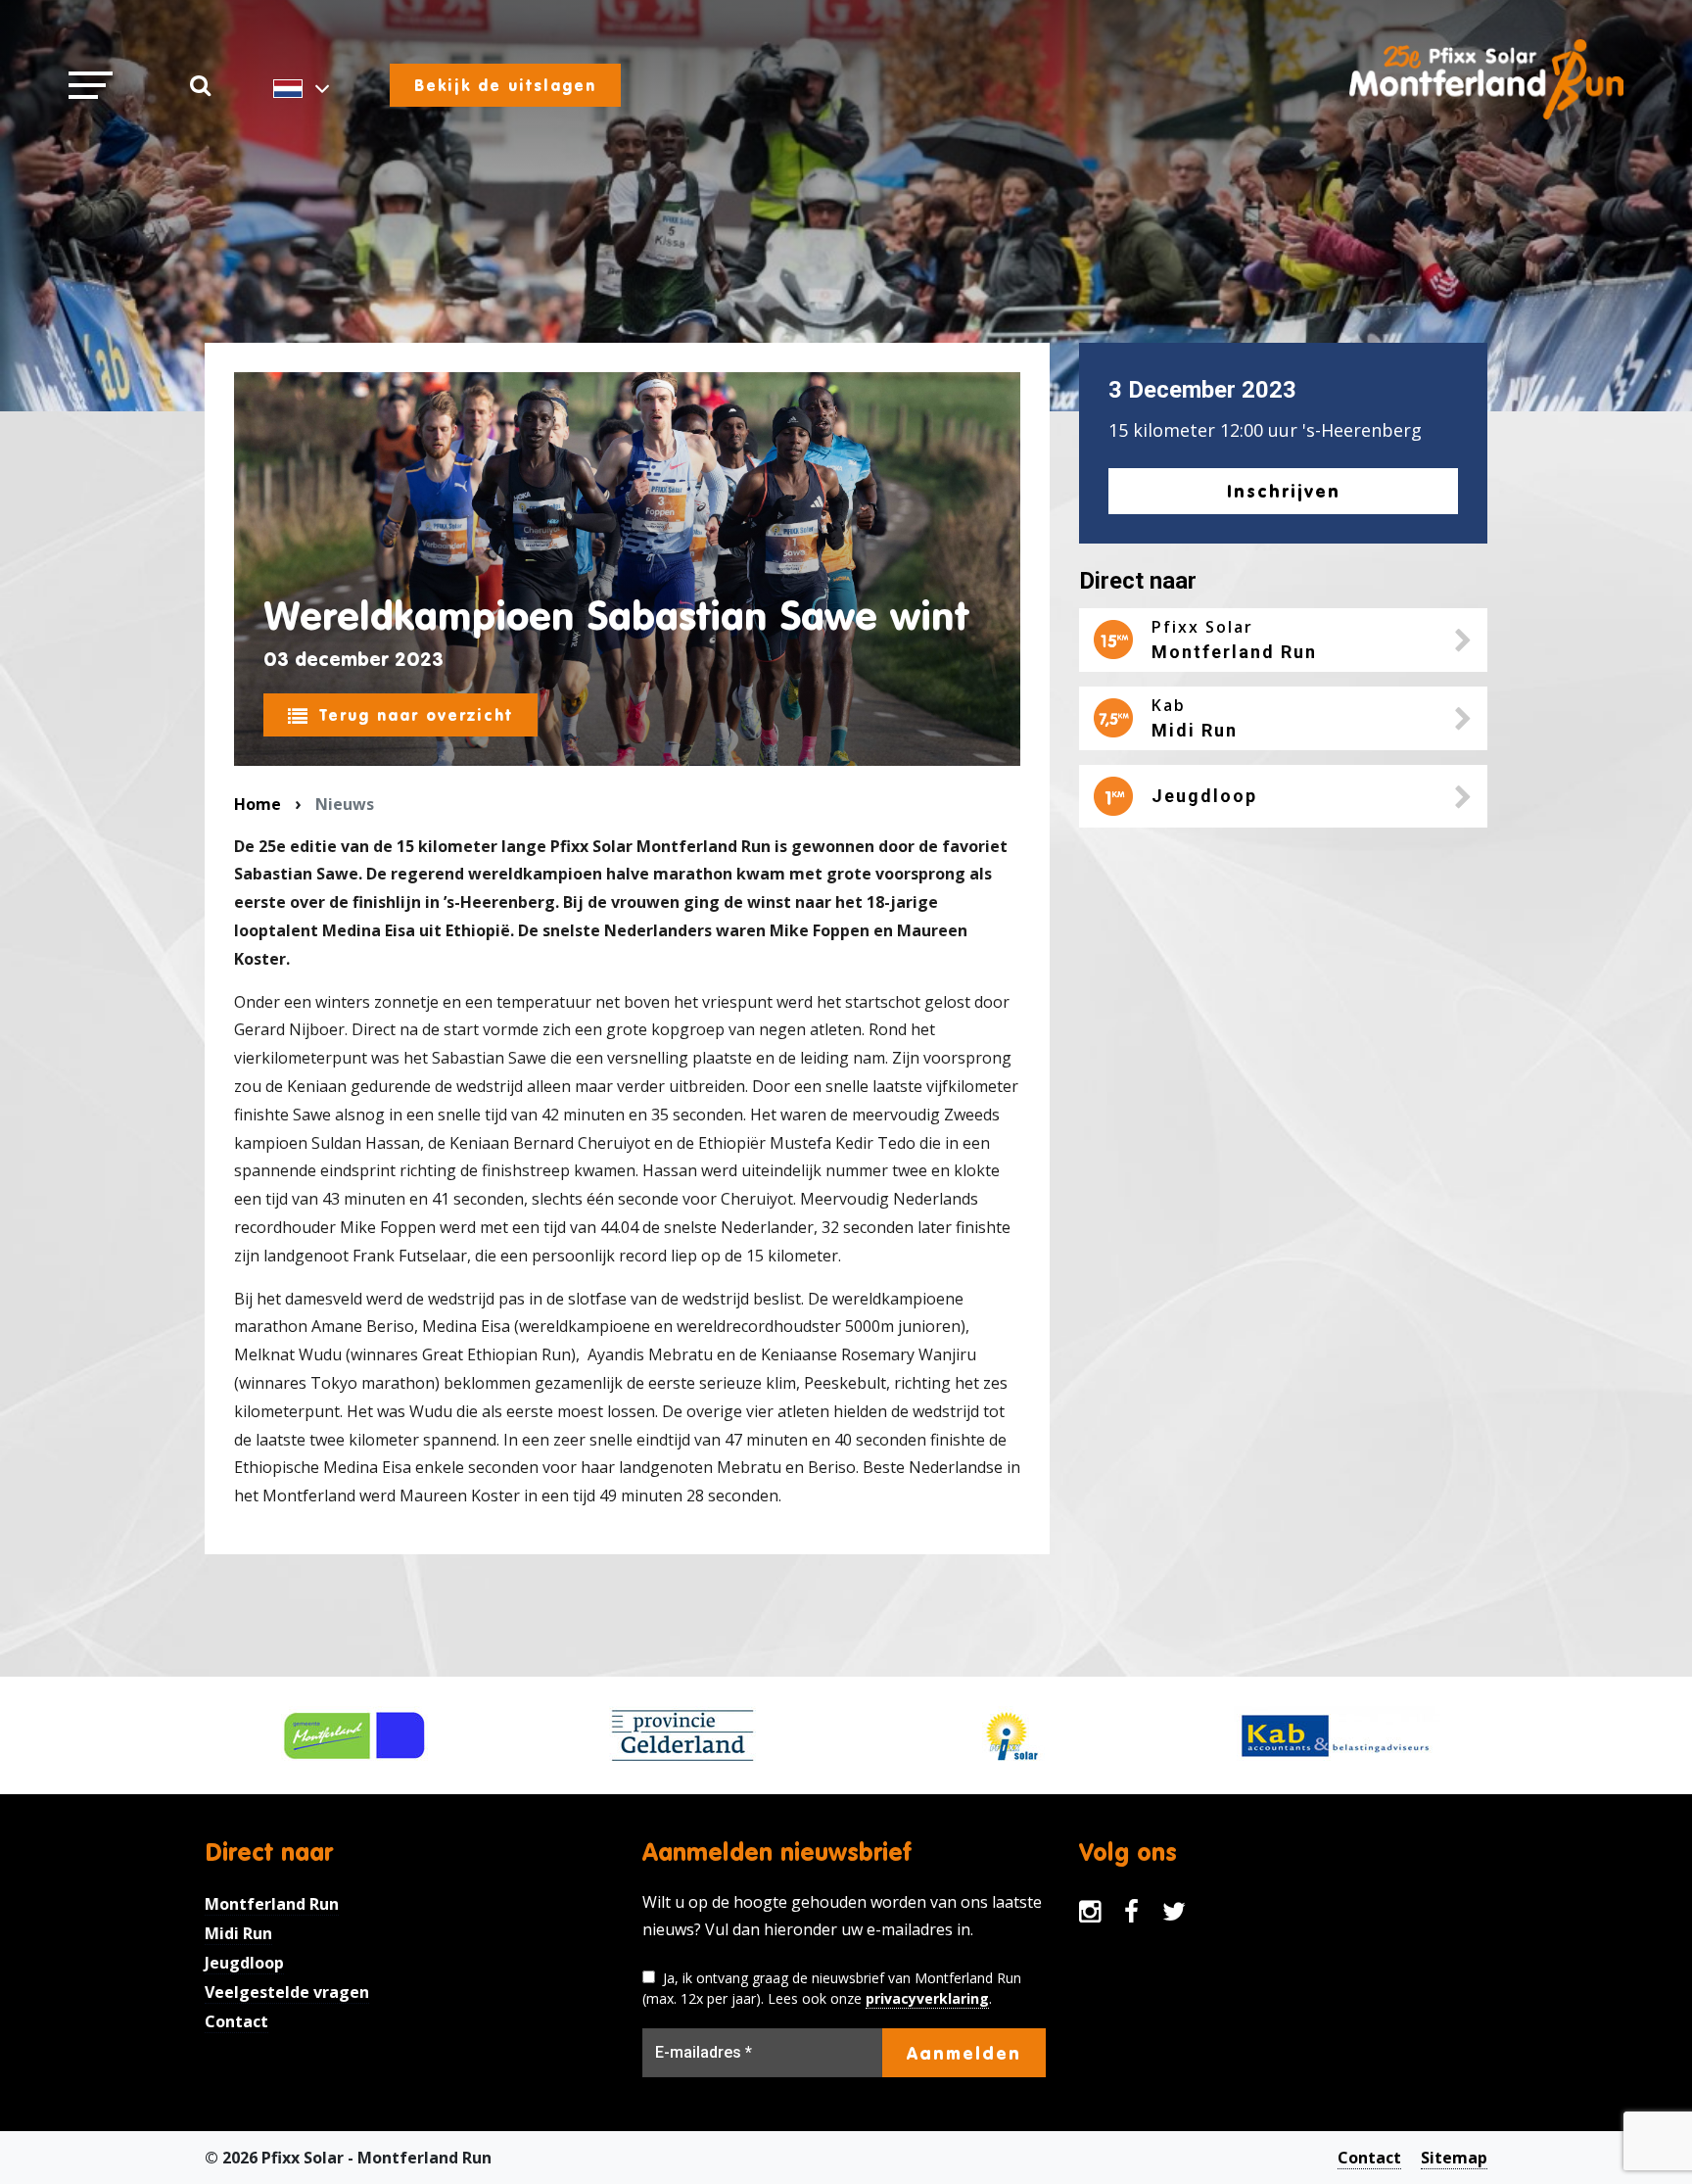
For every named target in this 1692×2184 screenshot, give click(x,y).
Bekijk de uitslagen (505, 85)
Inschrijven (1284, 491)
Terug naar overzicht (416, 715)
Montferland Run (272, 1904)
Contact (236, 2021)
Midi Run (238, 1933)
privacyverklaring (927, 1998)
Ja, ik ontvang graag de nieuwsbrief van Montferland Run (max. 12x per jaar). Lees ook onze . (832, 1988)
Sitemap (1454, 2158)
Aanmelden (964, 2053)
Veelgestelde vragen (287, 1992)
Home (258, 804)
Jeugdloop (244, 1963)
